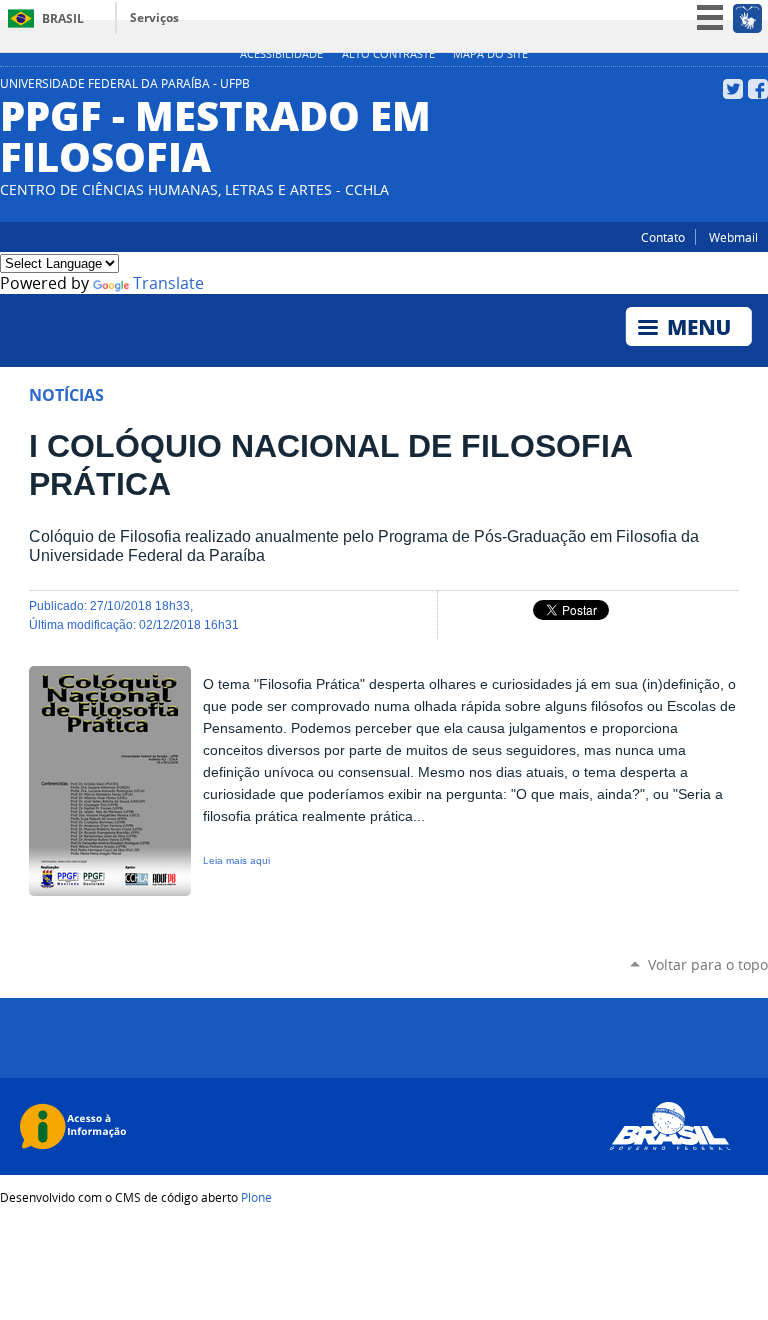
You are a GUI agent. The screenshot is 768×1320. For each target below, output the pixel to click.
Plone (256, 1197)
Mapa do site (490, 54)
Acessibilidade (281, 54)
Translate (168, 283)
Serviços (154, 17)
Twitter (733, 89)
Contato (663, 237)
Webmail (733, 237)
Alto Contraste (388, 54)
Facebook (758, 89)
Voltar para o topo (708, 964)
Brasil (63, 18)
